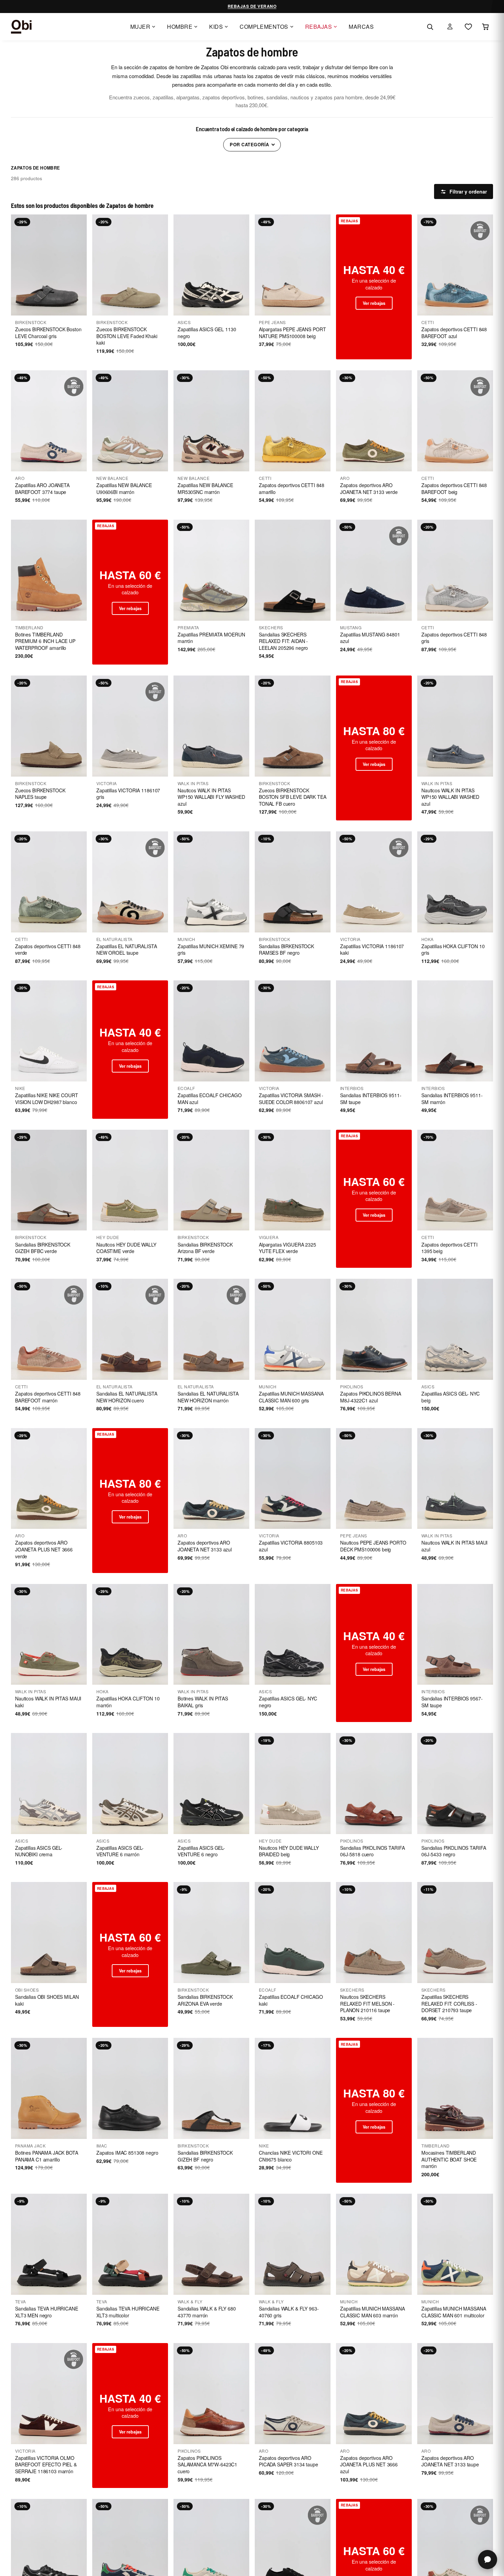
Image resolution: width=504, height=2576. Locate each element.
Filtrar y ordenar (468, 191)
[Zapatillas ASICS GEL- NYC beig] (455, 1329)
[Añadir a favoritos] (77, 224)
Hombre (180, 27)
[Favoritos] (468, 27)
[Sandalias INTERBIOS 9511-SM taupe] (374, 1031)
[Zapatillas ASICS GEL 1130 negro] (211, 265)
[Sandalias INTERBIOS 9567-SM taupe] (455, 1634)
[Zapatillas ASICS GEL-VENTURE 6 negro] (211, 1784)
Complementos (264, 27)
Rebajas (319, 27)
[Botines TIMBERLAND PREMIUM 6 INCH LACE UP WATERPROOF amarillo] (49, 570)
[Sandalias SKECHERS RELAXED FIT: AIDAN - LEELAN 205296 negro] (293, 570)
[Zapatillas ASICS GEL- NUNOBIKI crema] (49, 1784)
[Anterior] (19, 265)
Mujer (140, 27)
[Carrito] (485, 27)
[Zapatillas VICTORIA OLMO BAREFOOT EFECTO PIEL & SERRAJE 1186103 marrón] (49, 2394)
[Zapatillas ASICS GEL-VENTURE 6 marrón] (130, 1784)
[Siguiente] (79, 265)
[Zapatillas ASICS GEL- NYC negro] (293, 1634)
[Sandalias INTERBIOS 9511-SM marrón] (455, 1031)
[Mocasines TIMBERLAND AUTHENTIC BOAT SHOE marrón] (455, 2088)
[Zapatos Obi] (21, 27)
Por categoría (249, 144)
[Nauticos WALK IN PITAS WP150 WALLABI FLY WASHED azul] (211, 726)
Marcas (361, 27)
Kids (216, 27)
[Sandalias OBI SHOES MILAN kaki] (49, 1933)
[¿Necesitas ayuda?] (488, 2560)
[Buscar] (430, 27)
